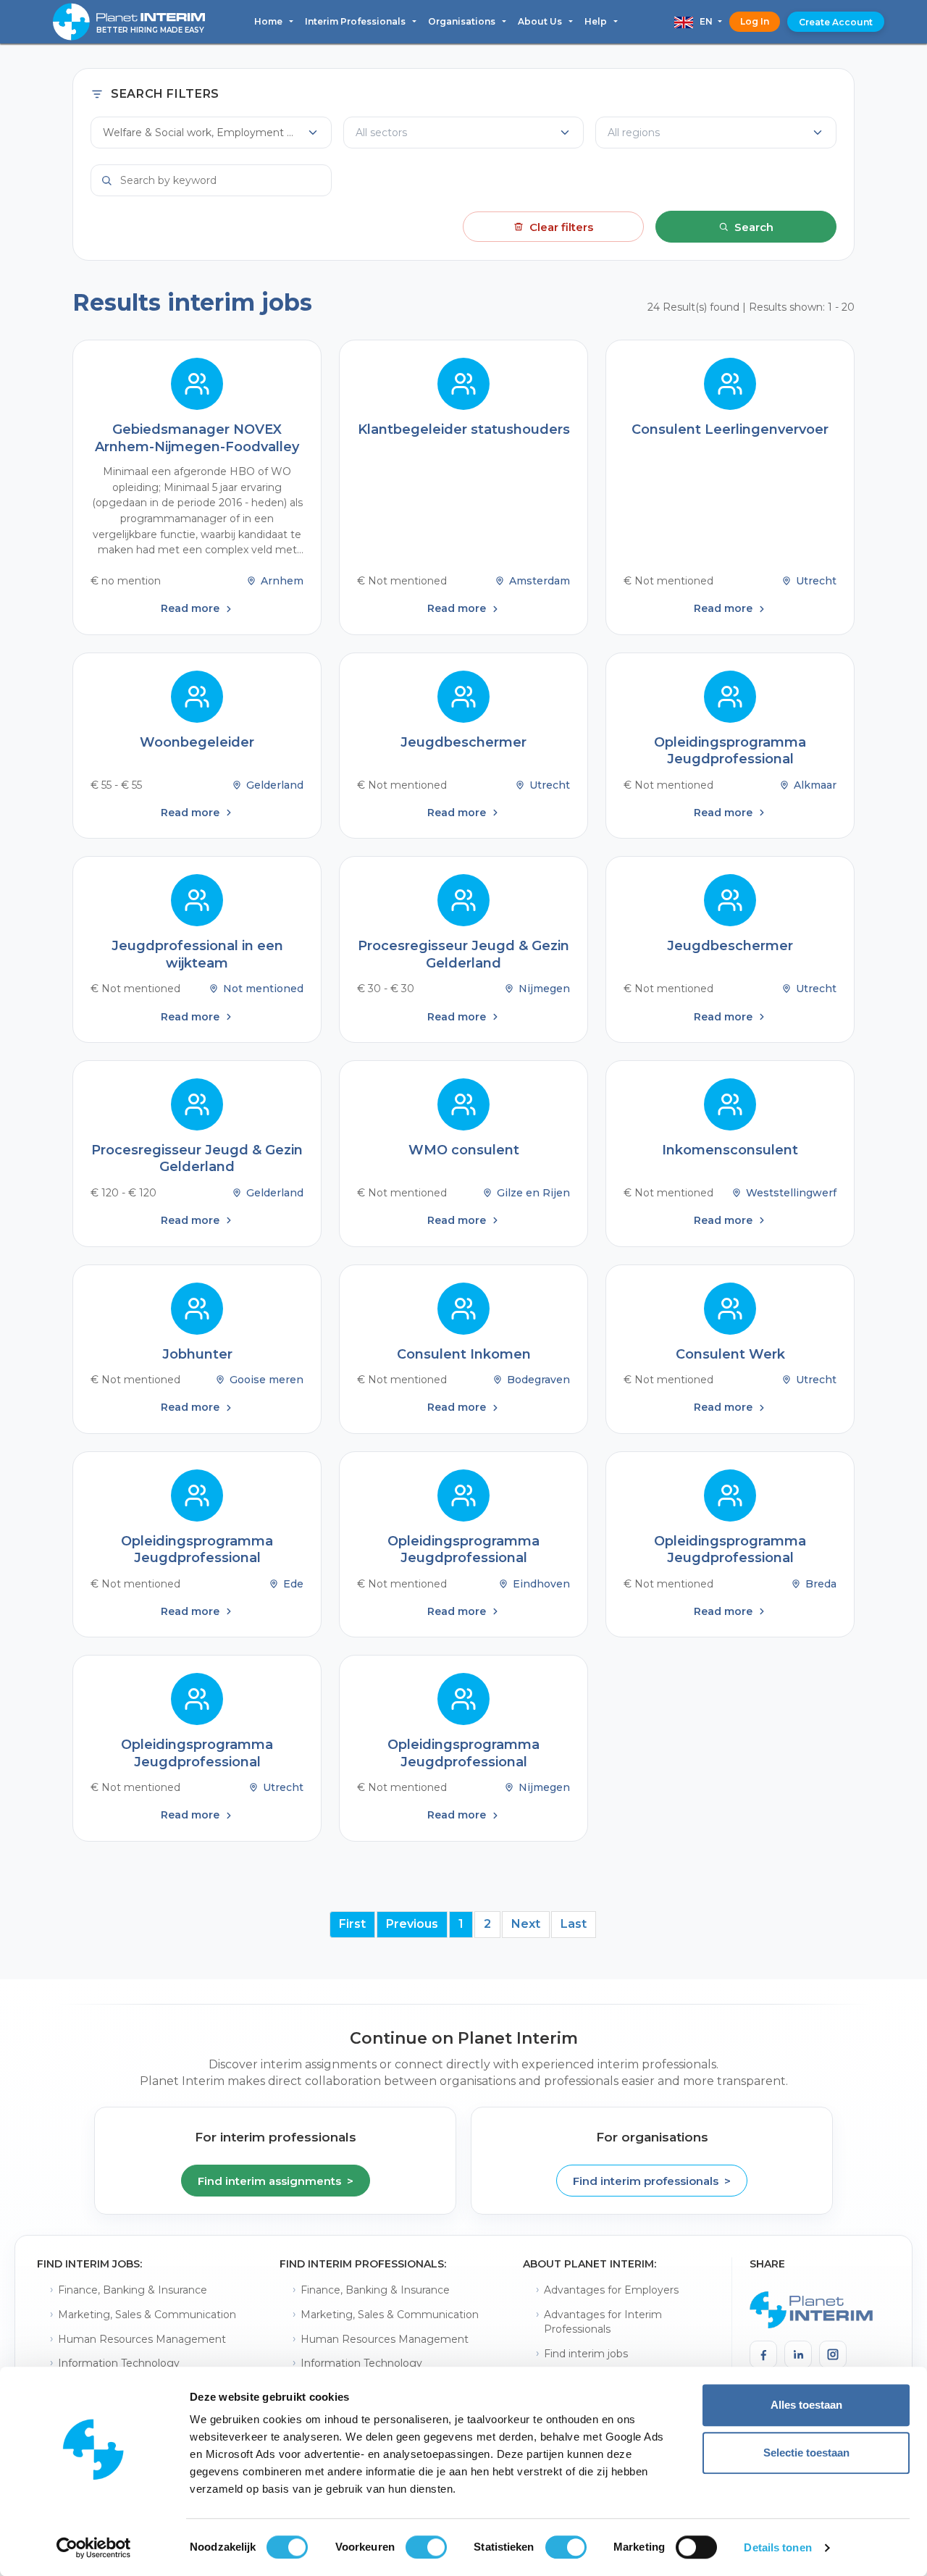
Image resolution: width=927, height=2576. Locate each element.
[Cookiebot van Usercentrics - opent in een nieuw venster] (94, 2548)
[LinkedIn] (798, 2354)
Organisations (463, 21)
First (352, 1924)
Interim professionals (356, 21)
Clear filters (561, 227)
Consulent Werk (730, 1354)
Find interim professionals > (652, 2181)
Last (574, 1924)
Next (526, 1924)
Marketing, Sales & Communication (147, 2315)
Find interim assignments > (276, 2181)
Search (754, 227)
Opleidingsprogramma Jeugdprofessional (730, 751)
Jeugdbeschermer (463, 742)
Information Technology (119, 2363)
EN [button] (704, 21)
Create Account (836, 22)
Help (597, 21)
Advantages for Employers (611, 2290)
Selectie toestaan (806, 2453)
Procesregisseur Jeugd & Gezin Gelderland (463, 954)
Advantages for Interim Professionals (603, 2322)
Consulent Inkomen (464, 1354)
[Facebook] (763, 2354)
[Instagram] (833, 2354)
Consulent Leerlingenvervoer (730, 429)
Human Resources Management (142, 2339)
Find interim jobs (586, 2354)
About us (541, 21)
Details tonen (777, 2547)
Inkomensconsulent (730, 1150)
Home (269, 21)
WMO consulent (464, 1150)
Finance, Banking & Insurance (133, 2290)
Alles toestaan (806, 2405)
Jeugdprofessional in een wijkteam (197, 954)
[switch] (426, 2547)
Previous (412, 1924)
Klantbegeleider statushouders (464, 429)
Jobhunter (197, 1354)
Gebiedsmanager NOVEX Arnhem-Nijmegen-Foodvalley (197, 438)
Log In (755, 21)
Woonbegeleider (197, 742)
